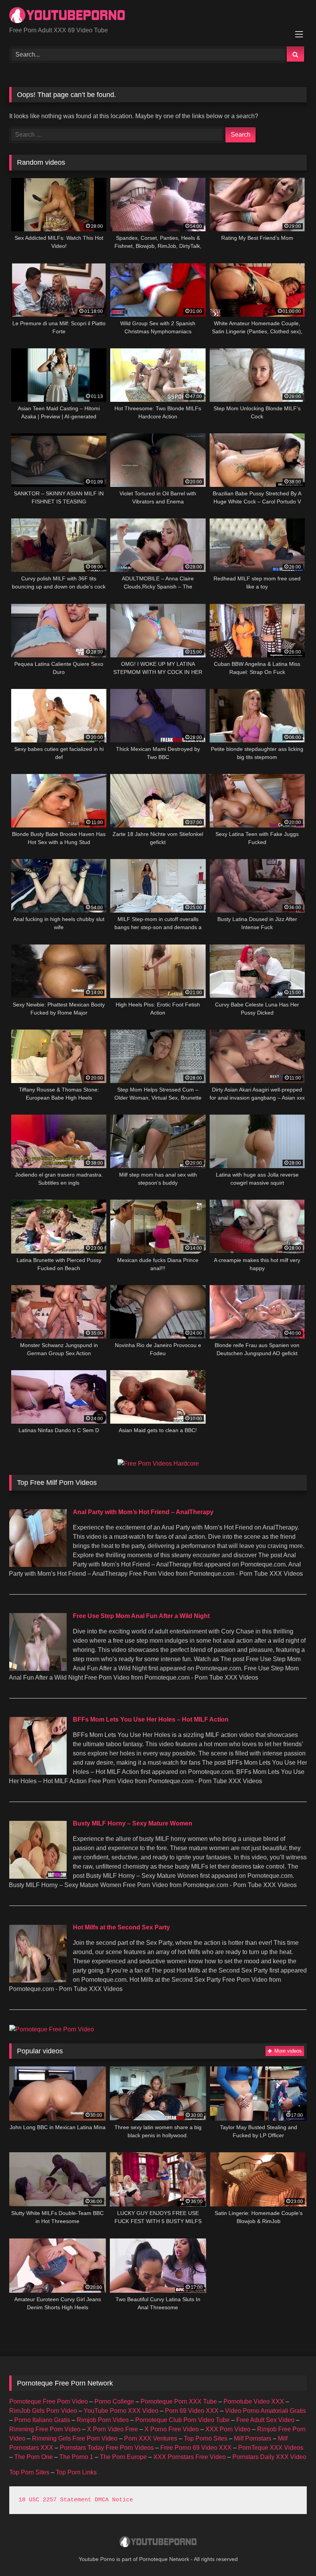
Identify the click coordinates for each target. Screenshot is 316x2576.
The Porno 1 (76, 2457)
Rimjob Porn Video (103, 2420)
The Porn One (34, 2457)
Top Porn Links (76, 2472)
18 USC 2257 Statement (55, 2500)
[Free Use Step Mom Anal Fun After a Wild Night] (38, 1669)
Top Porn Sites (29, 2472)
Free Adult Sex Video (265, 2420)
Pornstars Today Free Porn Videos (107, 2448)
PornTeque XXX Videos (271, 2448)
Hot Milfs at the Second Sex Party (121, 1927)
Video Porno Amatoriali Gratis (266, 2411)
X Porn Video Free (113, 2429)
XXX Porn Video (228, 2429)
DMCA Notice (114, 2500)
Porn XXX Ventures (151, 2438)
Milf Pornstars (253, 2438)
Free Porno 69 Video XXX (196, 2448)
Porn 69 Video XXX (192, 2411)
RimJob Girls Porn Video (43, 2411)
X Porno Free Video (172, 2429)
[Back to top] (292, 2553)
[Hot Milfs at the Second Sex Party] (38, 1980)
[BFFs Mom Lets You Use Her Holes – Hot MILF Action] (38, 1773)
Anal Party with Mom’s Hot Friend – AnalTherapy (143, 1512)
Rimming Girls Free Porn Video (75, 2438)
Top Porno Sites (206, 2438)
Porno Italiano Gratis (42, 2420)
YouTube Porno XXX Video (121, 2411)
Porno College (114, 2401)
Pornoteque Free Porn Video (49, 2401)
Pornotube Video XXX (254, 2401)
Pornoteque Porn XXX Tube (179, 2401)
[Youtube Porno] (158, 16)
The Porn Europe (123, 2457)
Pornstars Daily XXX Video (269, 2457)
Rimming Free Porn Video (45, 2429)
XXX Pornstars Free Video (190, 2457)
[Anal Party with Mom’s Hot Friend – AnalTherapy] (38, 1565)
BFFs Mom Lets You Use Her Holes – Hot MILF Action (151, 1719)
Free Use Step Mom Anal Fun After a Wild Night (141, 1616)
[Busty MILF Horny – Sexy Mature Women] (38, 1876)
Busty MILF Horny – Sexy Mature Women (133, 1823)
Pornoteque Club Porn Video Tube (182, 2420)
